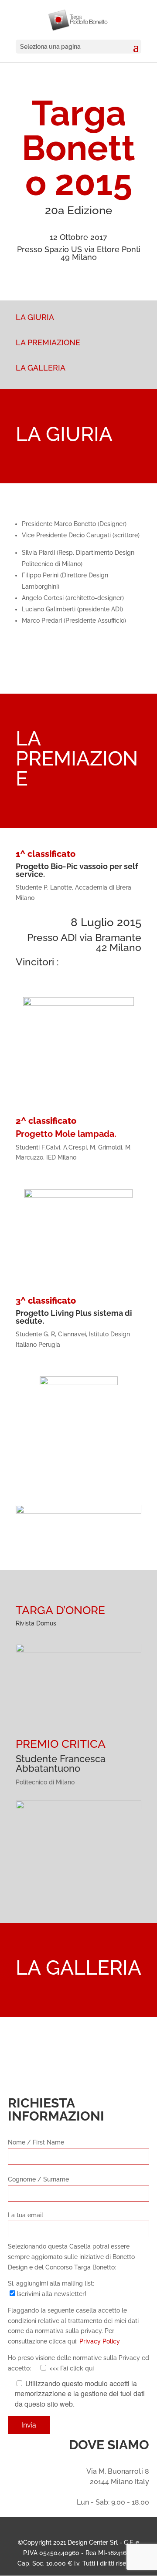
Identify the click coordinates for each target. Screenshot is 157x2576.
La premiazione (48, 342)
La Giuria (35, 317)
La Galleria (41, 368)
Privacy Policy (100, 2341)
